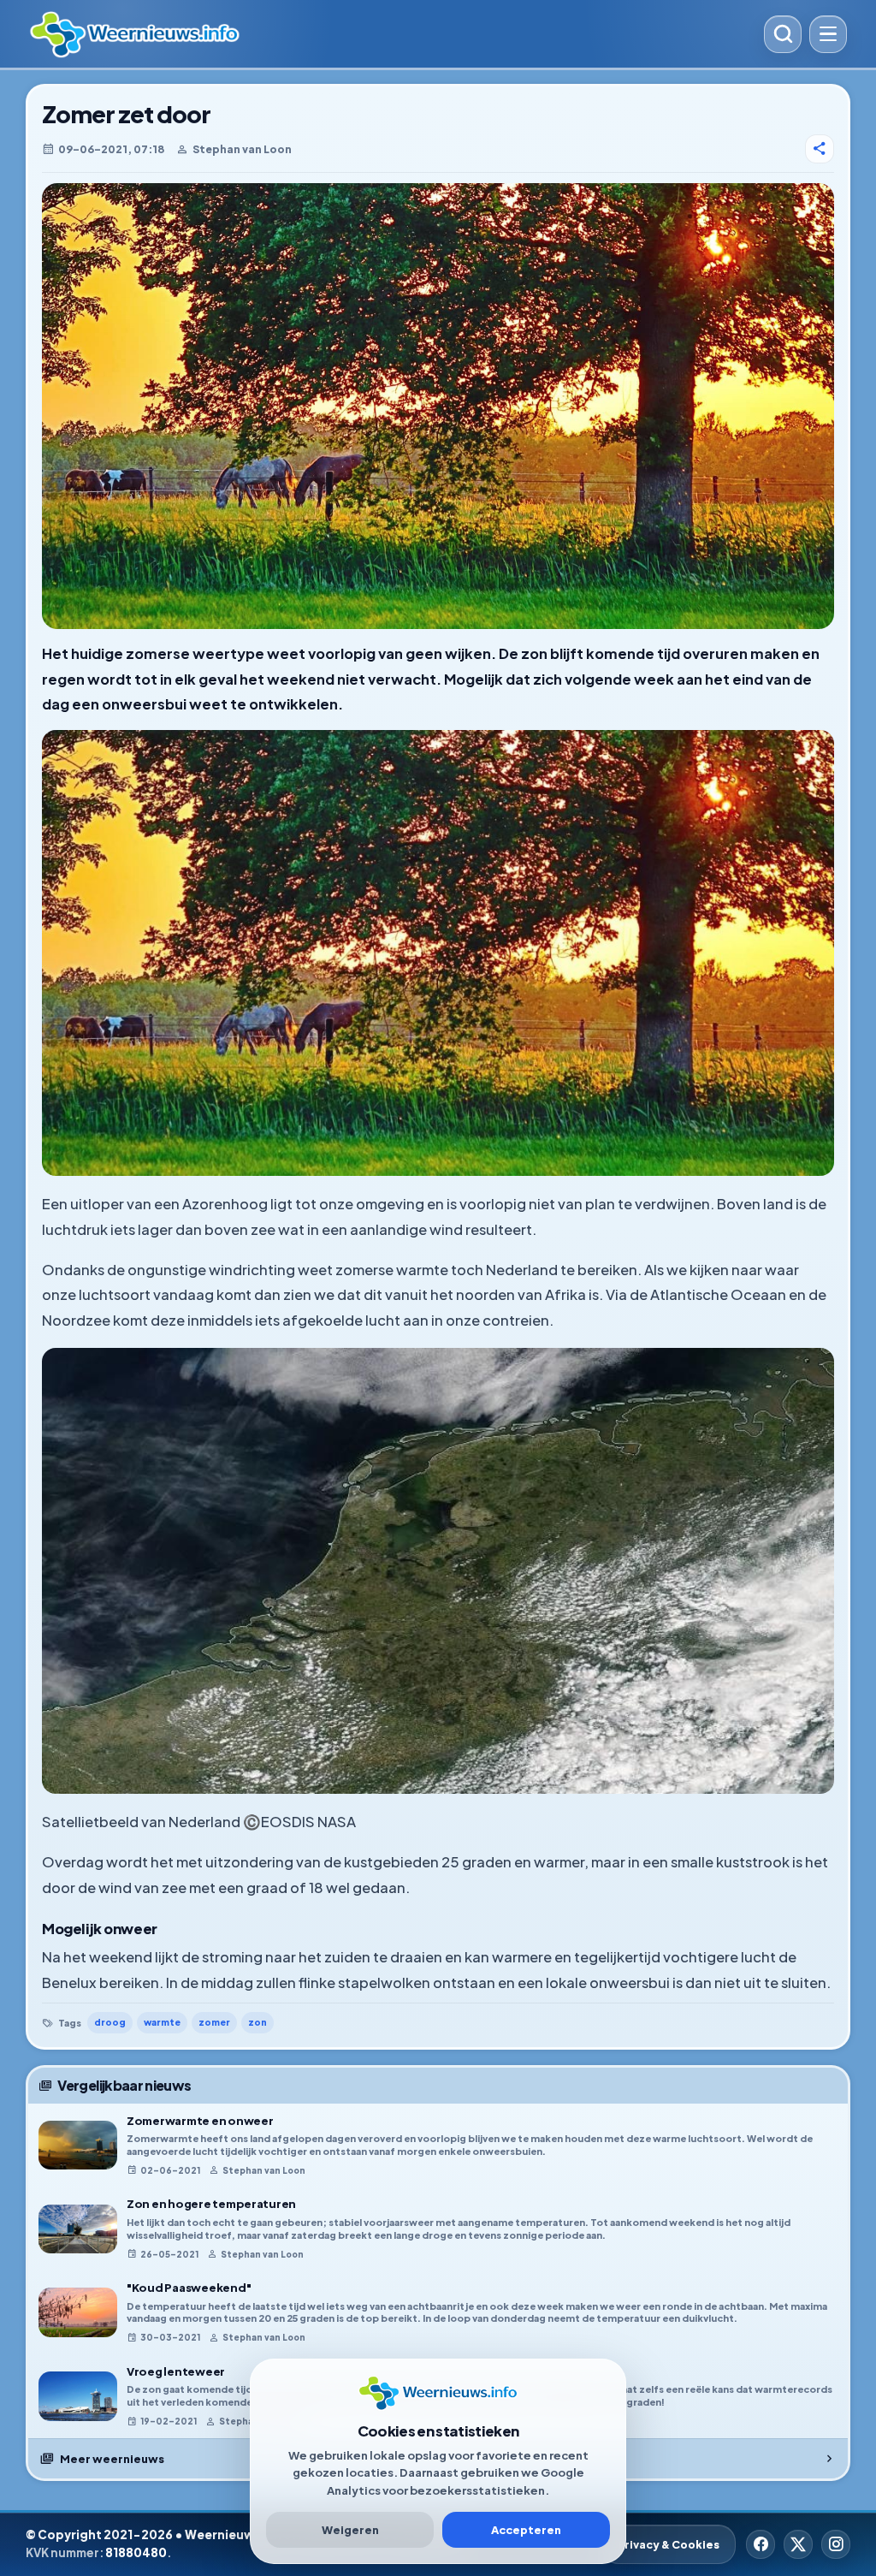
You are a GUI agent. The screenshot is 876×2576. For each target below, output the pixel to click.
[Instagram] (836, 2544)
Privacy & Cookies (669, 2544)
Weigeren (350, 2530)
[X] (798, 2544)
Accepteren (526, 2530)
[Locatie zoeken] (783, 34)
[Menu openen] (828, 34)
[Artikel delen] (820, 149)
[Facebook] (761, 2544)
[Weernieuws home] (391, 34)
